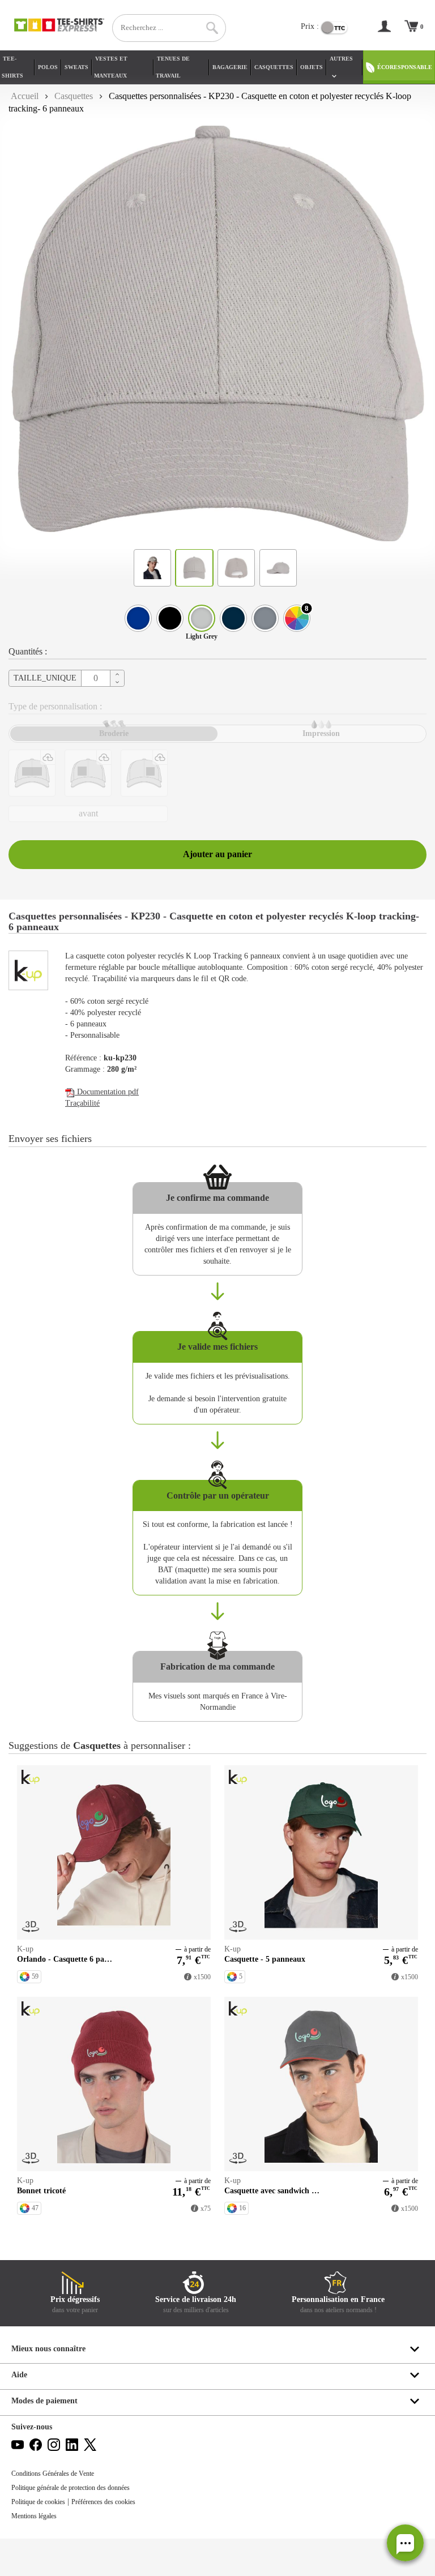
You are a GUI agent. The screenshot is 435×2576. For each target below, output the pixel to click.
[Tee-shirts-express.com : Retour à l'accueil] (59, 25)
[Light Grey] (202, 618)
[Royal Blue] (138, 618)
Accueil (25, 96)
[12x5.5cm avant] (32, 773)
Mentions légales (34, 2516)
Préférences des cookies (103, 2502)
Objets (312, 67)
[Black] (170, 618)
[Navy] (233, 618)
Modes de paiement (44, 2401)
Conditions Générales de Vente (53, 2474)
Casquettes (274, 67)
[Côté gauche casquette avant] (144, 773)
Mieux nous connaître (48, 2349)
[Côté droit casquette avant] (88, 773)
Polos (48, 67)
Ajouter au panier (217, 854)
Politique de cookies (38, 2502)
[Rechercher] (212, 28)
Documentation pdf (107, 1092)
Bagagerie (230, 67)
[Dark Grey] (265, 618)
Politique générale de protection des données (71, 2488)
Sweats (76, 67)
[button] (405, 2543)
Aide (19, 2375)
